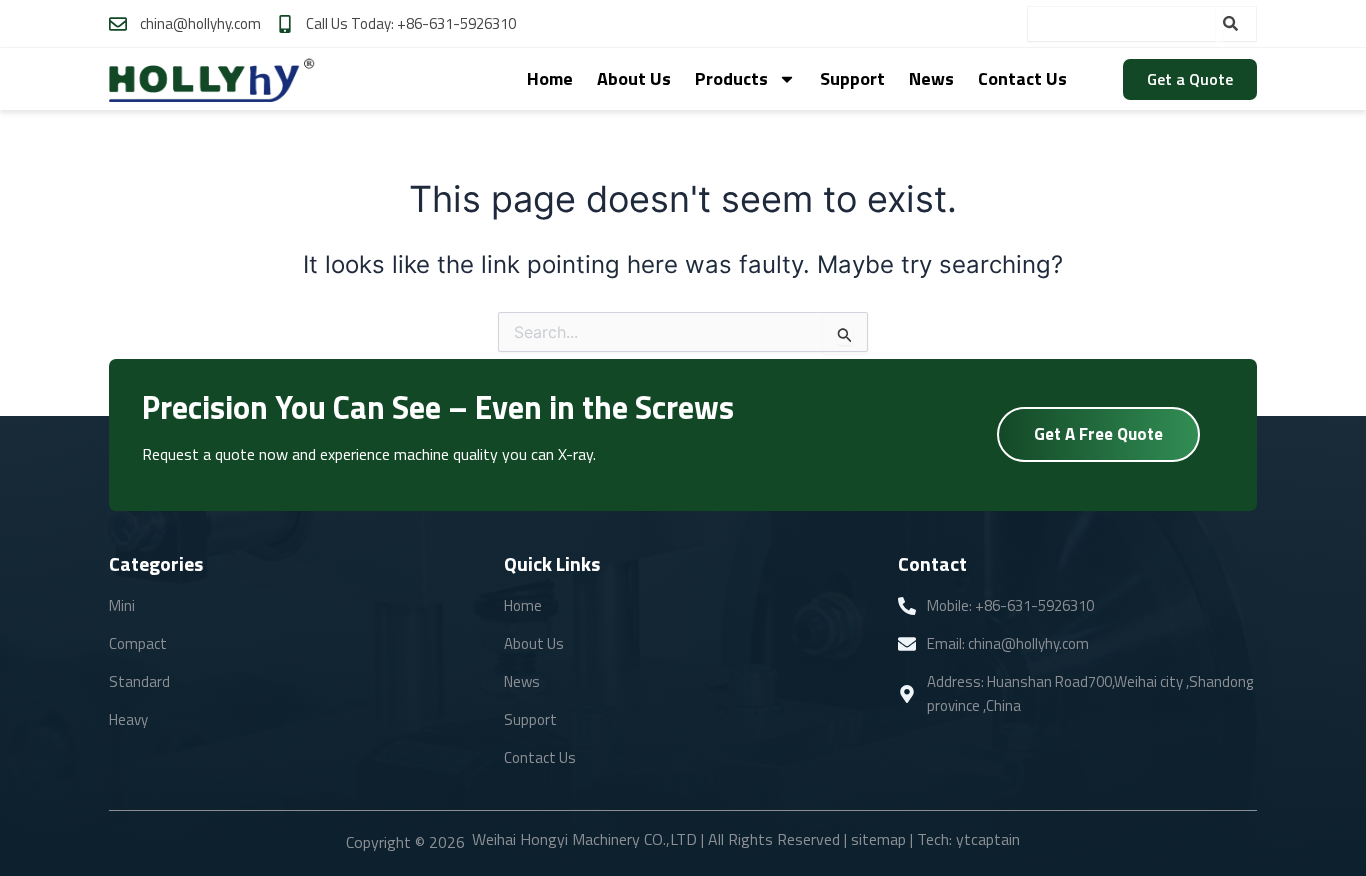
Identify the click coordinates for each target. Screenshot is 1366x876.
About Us (634, 78)
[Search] (1239, 24)
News (931, 78)
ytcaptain (988, 839)
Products (731, 78)
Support (852, 78)
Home (550, 78)
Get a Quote (1190, 79)
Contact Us (1022, 78)
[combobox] (1121, 24)
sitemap (878, 839)
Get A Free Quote (1098, 434)
